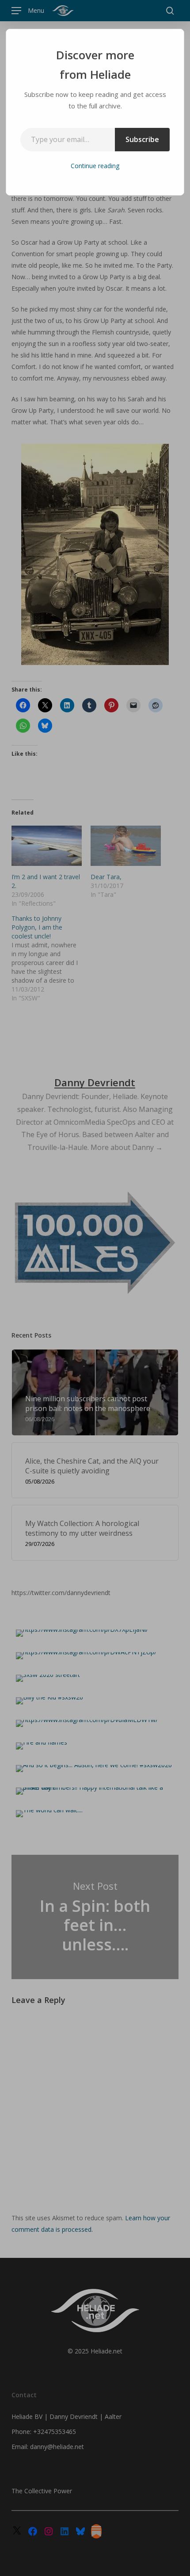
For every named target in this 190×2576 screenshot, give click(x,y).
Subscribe (142, 139)
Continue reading (95, 166)
